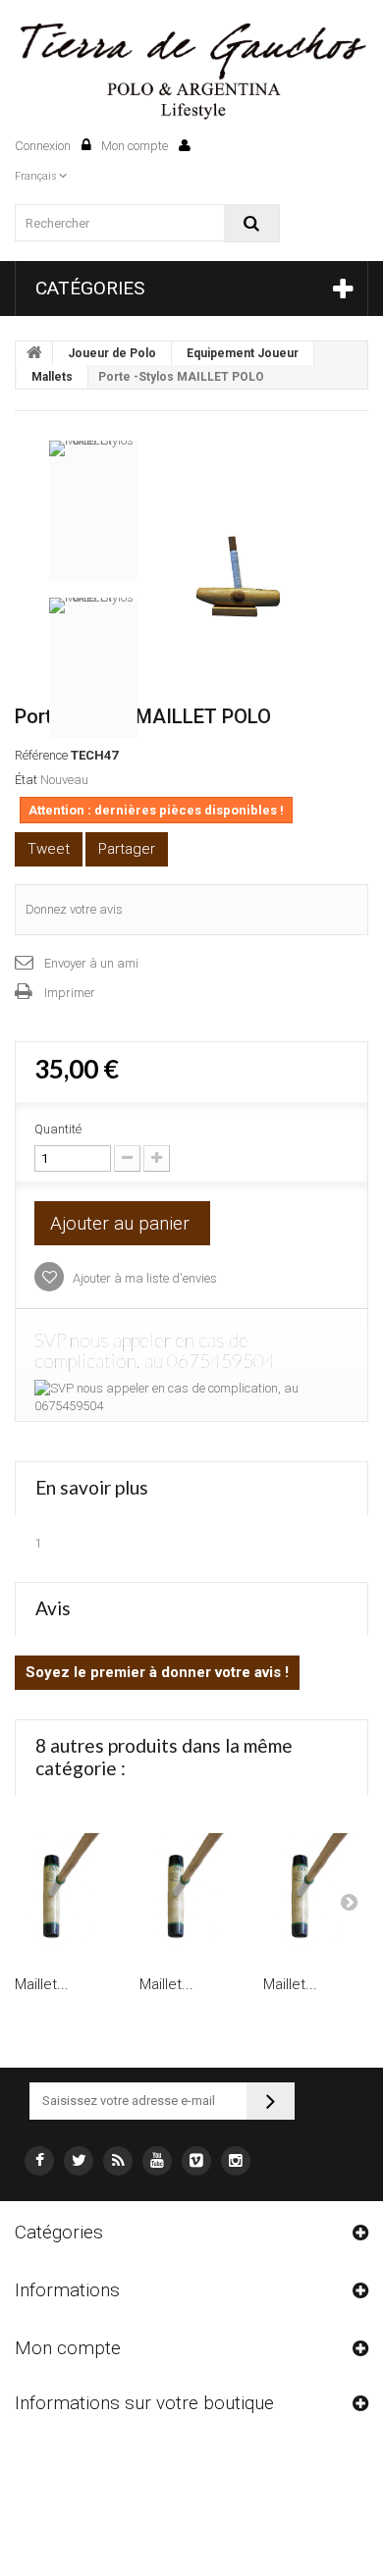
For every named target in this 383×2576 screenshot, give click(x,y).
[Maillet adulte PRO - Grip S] (316, 1890)
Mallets (52, 377)
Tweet (49, 849)
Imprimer (70, 993)
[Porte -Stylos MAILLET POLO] (241, 574)
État (26, 780)
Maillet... (42, 1984)
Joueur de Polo (112, 353)
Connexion (44, 146)
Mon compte (136, 146)
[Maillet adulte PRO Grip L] (67, 1890)
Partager (127, 849)
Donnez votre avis (74, 909)
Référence (41, 755)
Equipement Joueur (243, 353)
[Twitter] (79, 2161)
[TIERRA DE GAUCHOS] (191, 72)
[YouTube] (157, 2161)
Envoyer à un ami (91, 963)
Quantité (58, 1129)
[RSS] (118, 2161)
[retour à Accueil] (34, 353)
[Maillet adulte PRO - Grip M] (192, 1890)
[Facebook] (39, 2161)
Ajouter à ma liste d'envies (143, 1278)
